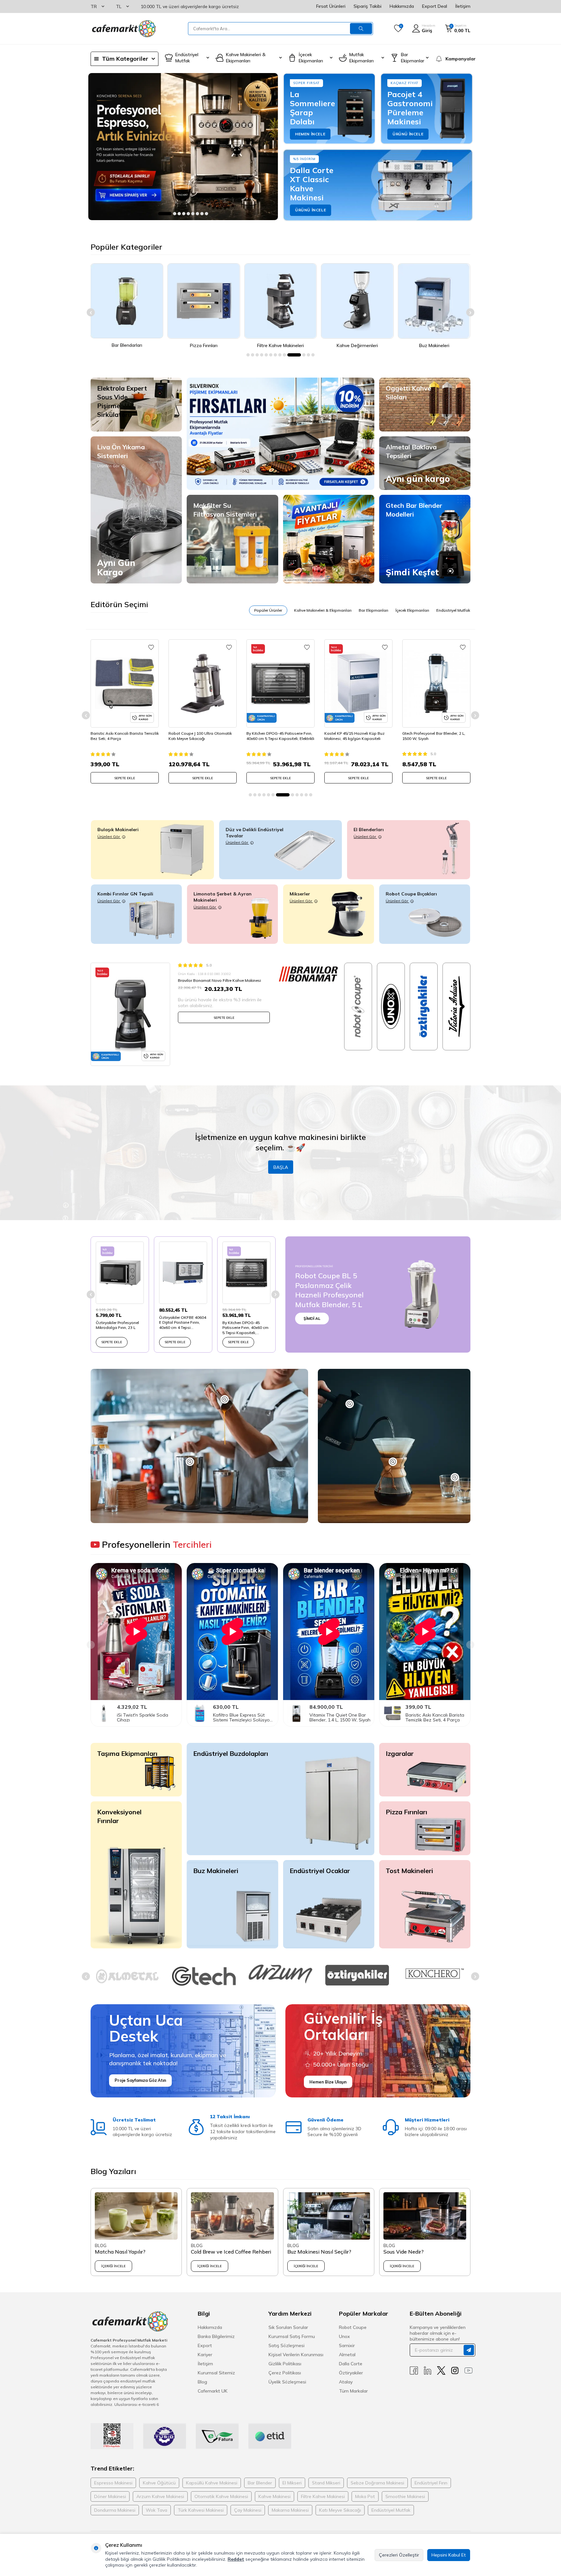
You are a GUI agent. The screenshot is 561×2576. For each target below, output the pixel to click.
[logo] (123, 29)
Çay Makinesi (248, 2510)
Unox (344, 2336)
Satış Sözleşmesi (287, 2345)
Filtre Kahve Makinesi (323, 2496)
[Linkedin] (428, 2371)
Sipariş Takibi (368, 6)
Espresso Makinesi (113, 2483)
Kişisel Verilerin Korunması (296, 2355)
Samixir (347, 2345)
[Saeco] (357, 1976)
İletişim (463, 6)
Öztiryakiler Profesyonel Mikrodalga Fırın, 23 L (117, 1325)
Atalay (346, 2382)
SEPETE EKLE (125, 778)
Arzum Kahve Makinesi (160, 2496)
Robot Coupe (353, 2327)
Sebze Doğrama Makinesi (377, 2483)
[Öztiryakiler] (204, 1975)
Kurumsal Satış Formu (292, 2336)
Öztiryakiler (351, 2373)
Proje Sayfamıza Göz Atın (140, 2080)
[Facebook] (414, 2371)
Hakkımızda (402, 6)
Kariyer (205, 2355)
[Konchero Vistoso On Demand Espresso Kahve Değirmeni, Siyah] (436, 683)
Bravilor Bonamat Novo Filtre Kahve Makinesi (219, 980)
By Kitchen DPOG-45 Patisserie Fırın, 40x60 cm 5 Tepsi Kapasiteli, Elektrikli (202, 736)
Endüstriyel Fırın (431, 2483)
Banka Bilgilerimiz (216, 2336)
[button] (160, 214)
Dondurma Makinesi (115, 2510)
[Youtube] (468, 2371)
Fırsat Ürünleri (331, 6)
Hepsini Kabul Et (449, 2555)
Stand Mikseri (326, 2483)
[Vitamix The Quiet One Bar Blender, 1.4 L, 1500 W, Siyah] (329, 1713)
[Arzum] (127, 1974)
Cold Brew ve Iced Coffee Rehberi (231, 2252)
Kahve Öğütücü (159, 2483)
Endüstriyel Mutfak (391, 2510)
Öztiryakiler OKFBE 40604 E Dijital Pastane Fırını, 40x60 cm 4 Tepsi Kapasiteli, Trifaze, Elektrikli (183, 1323)
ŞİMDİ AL (312, 1318)
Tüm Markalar (353, 2391)
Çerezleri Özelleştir (399, 2555)
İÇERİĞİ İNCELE (113, 2266)
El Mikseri (292, 2483)
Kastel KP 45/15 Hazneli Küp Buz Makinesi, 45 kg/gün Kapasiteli (277, 736)
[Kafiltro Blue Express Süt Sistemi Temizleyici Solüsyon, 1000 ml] (232, 1713)
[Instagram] (455, 2371)
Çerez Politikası (285, 2373)
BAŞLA (281, 1167)
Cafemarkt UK (213, 2391)
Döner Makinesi (110, 2496)
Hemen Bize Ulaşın (328, 2082)
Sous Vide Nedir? (404, 2252)
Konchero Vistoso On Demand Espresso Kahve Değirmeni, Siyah (433, 736)
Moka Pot (365, 2496)
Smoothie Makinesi (405, 2496)
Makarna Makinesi (290, 2510)
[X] (441, 2371)
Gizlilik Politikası (285, 2364)
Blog (202, 2382)
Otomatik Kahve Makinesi (221, 2496)
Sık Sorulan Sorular (288, 2327)
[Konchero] (280, 1973)
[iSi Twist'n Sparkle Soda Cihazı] (136, 1713)
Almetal (347, 2355)
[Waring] (434, 1973)
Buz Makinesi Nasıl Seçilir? (319, 2252)
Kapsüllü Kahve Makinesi (212, 2483)
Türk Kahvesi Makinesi (201, 2510)
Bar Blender (260, 2483)
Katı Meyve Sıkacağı (340, 2510)
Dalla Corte (351, 2364)
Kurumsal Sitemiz (216, 2373)
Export (205, 2345)
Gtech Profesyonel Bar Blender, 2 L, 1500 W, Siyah (356, 736)
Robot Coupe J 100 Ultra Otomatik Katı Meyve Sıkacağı (122, 736)
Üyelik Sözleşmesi (287, 2382)
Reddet (236, 2559)
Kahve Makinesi (274, 2496)
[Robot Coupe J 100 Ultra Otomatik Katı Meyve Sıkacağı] (125, 683)
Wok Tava (156, 2510)
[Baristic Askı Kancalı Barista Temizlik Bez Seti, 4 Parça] (425, 1713)
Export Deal (435, 6)
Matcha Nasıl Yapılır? (120, 2252)
